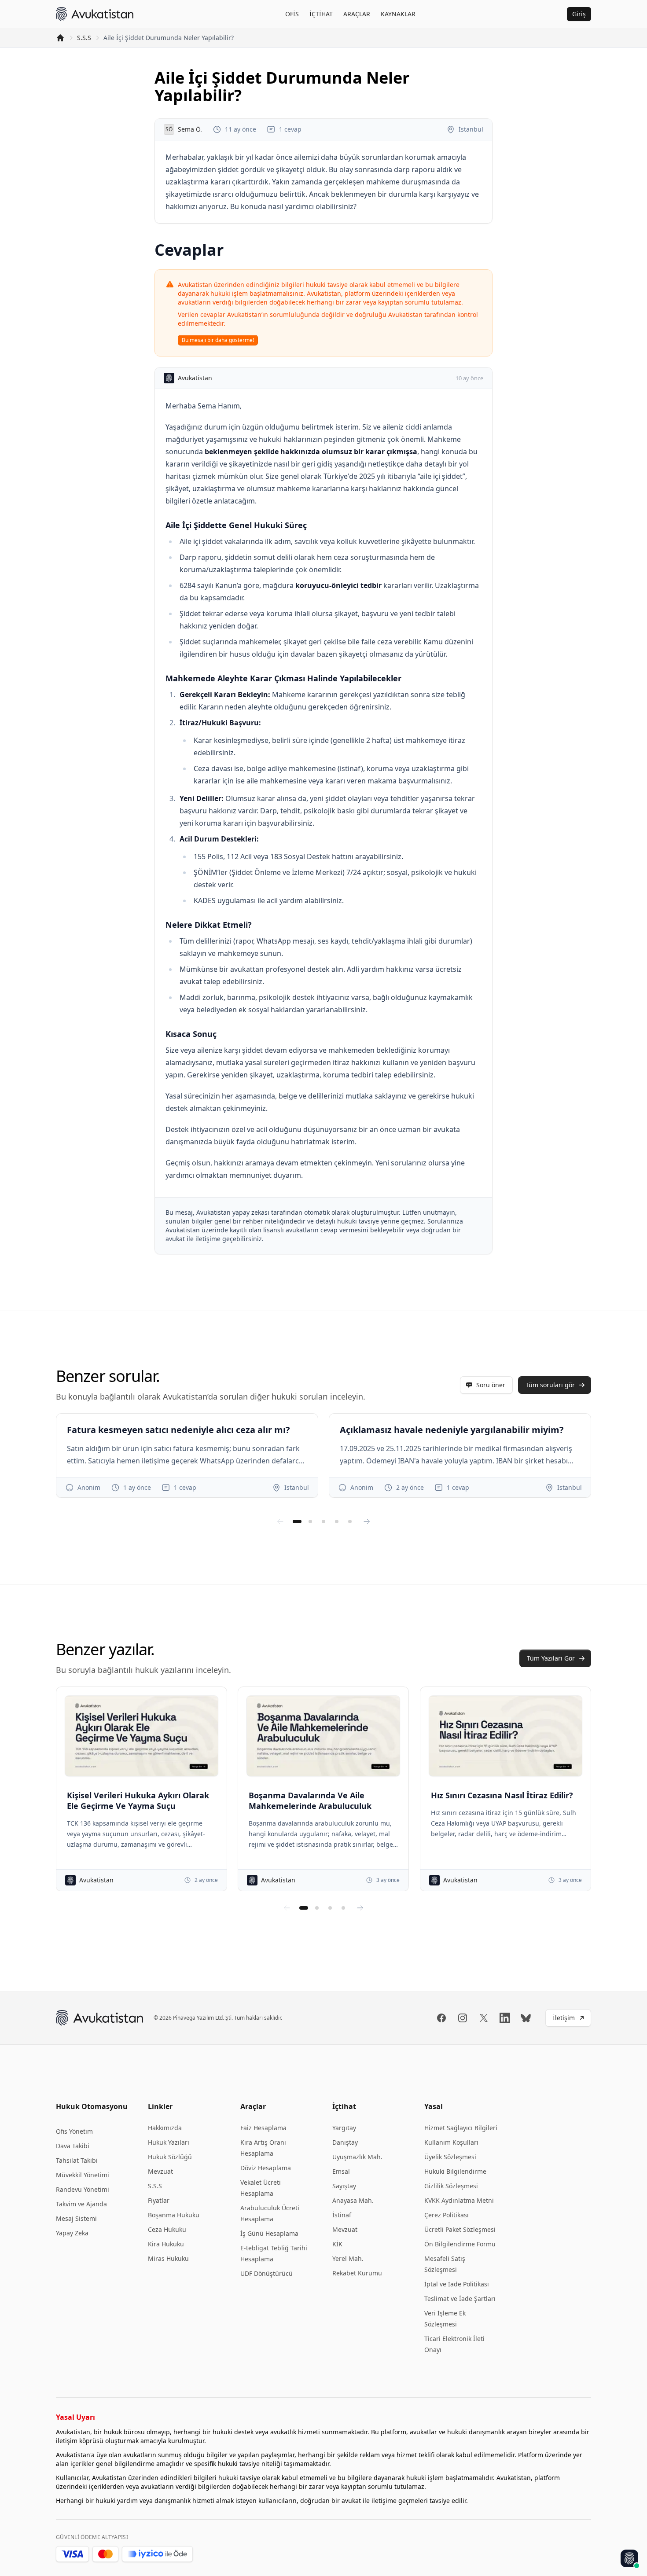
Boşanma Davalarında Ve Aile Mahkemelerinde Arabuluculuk (310, 1801)
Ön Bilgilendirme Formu (460, 2244)
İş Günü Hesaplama (269, 2233)
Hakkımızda (165, 2128)
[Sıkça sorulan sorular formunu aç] (629, 2558)
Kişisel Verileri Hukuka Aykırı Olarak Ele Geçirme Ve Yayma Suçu (138, 1801)
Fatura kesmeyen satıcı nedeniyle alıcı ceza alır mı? (178, 1430)
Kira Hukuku (166, 2244)
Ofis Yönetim (74, 2131)
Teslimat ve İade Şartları (460, 2299)
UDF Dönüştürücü (267, 2273)
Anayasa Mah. (353, 2200)
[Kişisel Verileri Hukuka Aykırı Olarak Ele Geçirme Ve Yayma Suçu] (142, 1736)
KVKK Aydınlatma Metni (459, 2200)
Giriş (579, 14)
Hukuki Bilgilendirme (455, 2171)
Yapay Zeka (72, 2233)
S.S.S (84, 38)
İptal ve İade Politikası (457, 2284)
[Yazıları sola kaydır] (287, 1908)
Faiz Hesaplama (263, 2128)
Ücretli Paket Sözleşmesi (460, 2229)
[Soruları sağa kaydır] (367, 1521)
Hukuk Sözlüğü (170, 2157)
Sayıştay (344, 2186)
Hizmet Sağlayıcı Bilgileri (461, 2128)
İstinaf (342, 2215)
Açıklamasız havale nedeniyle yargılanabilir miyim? (452, 1430)
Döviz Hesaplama (266, 2168)
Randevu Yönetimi (83, 2189)
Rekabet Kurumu (357, 2273)
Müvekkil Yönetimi (83, 2175)
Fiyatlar (159, 2200)
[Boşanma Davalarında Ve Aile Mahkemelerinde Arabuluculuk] (323, 1736)
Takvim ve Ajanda (81, 2204)
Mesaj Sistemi (76, 2218)
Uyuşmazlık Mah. (357, 2157)
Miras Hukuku (168, 2258)
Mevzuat (160, 2171)
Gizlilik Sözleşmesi (451, 2186)
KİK (337, 2244)
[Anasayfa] (60, 38)
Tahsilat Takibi (77, 2160)
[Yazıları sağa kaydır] (360, 1908)
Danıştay (345, 2142)
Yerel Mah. (348, 2258)
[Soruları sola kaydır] (280, 1521)
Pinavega (184, 2018)
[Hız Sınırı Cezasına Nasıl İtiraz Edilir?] (505, 1736)
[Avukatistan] (95, 14)
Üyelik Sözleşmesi (450, 2157)
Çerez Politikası (447, 2215)
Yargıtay (344, 2128)
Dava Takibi (73, 2146)
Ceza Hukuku (167, 2229)
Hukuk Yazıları (169, 2142)
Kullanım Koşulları (451, 2142)
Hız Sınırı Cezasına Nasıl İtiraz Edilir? (502, 1795)
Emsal (341, 2171)
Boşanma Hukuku (174, 2215)
